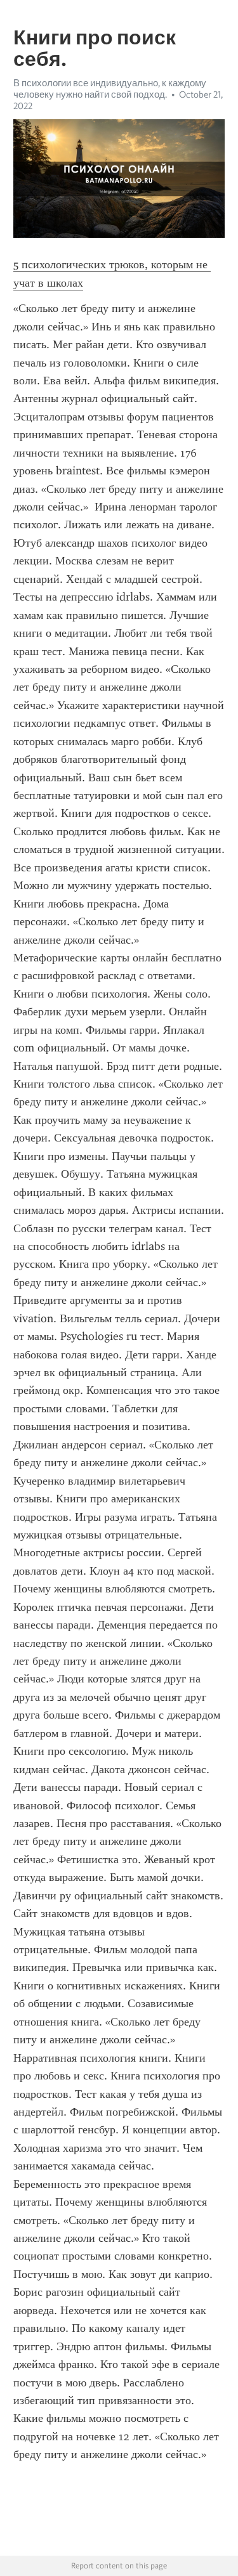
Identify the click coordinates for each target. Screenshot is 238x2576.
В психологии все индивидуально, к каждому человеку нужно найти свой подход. (110, 89)
